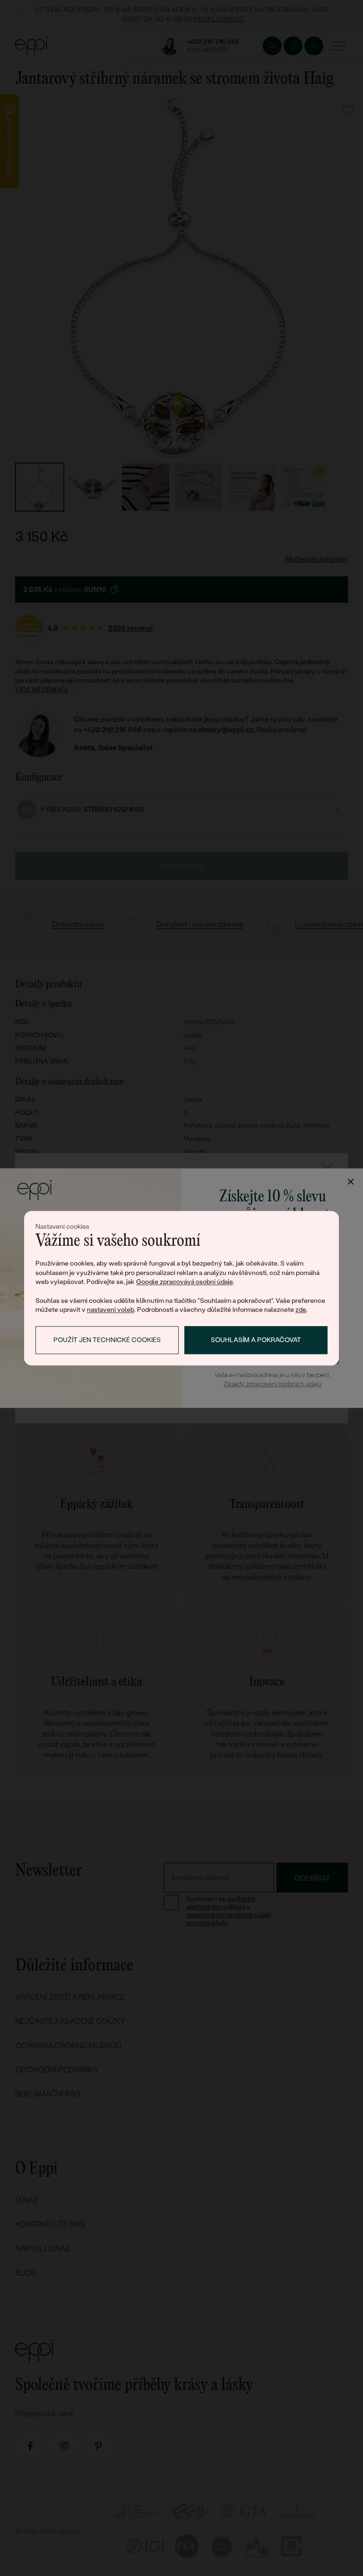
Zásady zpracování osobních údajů (272, 1384)
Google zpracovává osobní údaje (185, 1282)
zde (301, 1310)
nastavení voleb (111, 1310)
